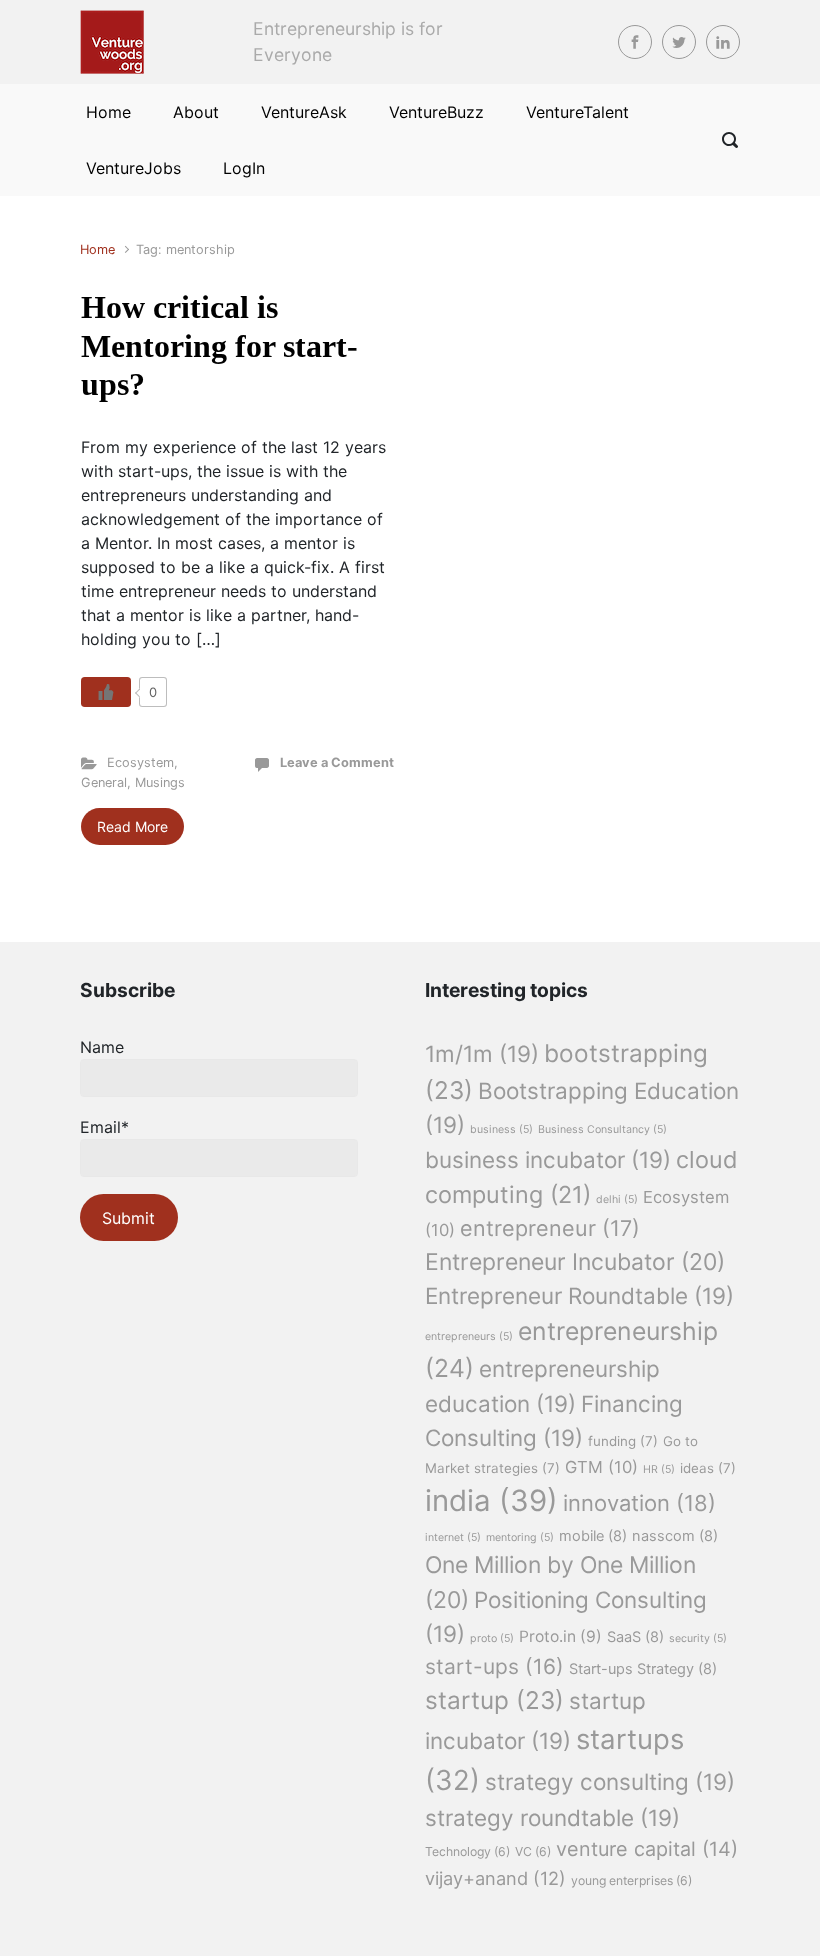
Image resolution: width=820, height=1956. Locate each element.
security (698, 1638)
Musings (160, 782)
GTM (601, 1467)
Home (97, 249)
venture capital (647, 1849)
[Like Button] (106, 692)
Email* (104, 1127)
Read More (132, 826)
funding (623, 1441)
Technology (467, 1851)
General (104, 782)
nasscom (675, 1536)
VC (533, 1851)
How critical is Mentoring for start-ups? (219, 345)
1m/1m (482, 1053)
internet (453, 1537)
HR (659, 1469)
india (491, 1500)
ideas (708, 1468)
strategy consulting (610, 1781)
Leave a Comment (337, 762)
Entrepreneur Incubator (575, 1262)
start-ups (494, 1666)
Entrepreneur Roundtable (579, 1295)
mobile (593, 1536)
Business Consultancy (602, 1129)
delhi (617, 1199)
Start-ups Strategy (643, 1669)
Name (102, 1047)
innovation (639, 1503)
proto (492, 1638)
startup (494, 1700)
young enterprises (631, 1880)
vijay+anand (495, 1878)
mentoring (520, 1537)
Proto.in (560, 1636)
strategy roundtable (552, 1817)
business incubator (548, 1159)
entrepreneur (550, 1228)
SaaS (635, 1637)
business (501, 1129)
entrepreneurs (469, 1336)
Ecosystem (140, 762)
